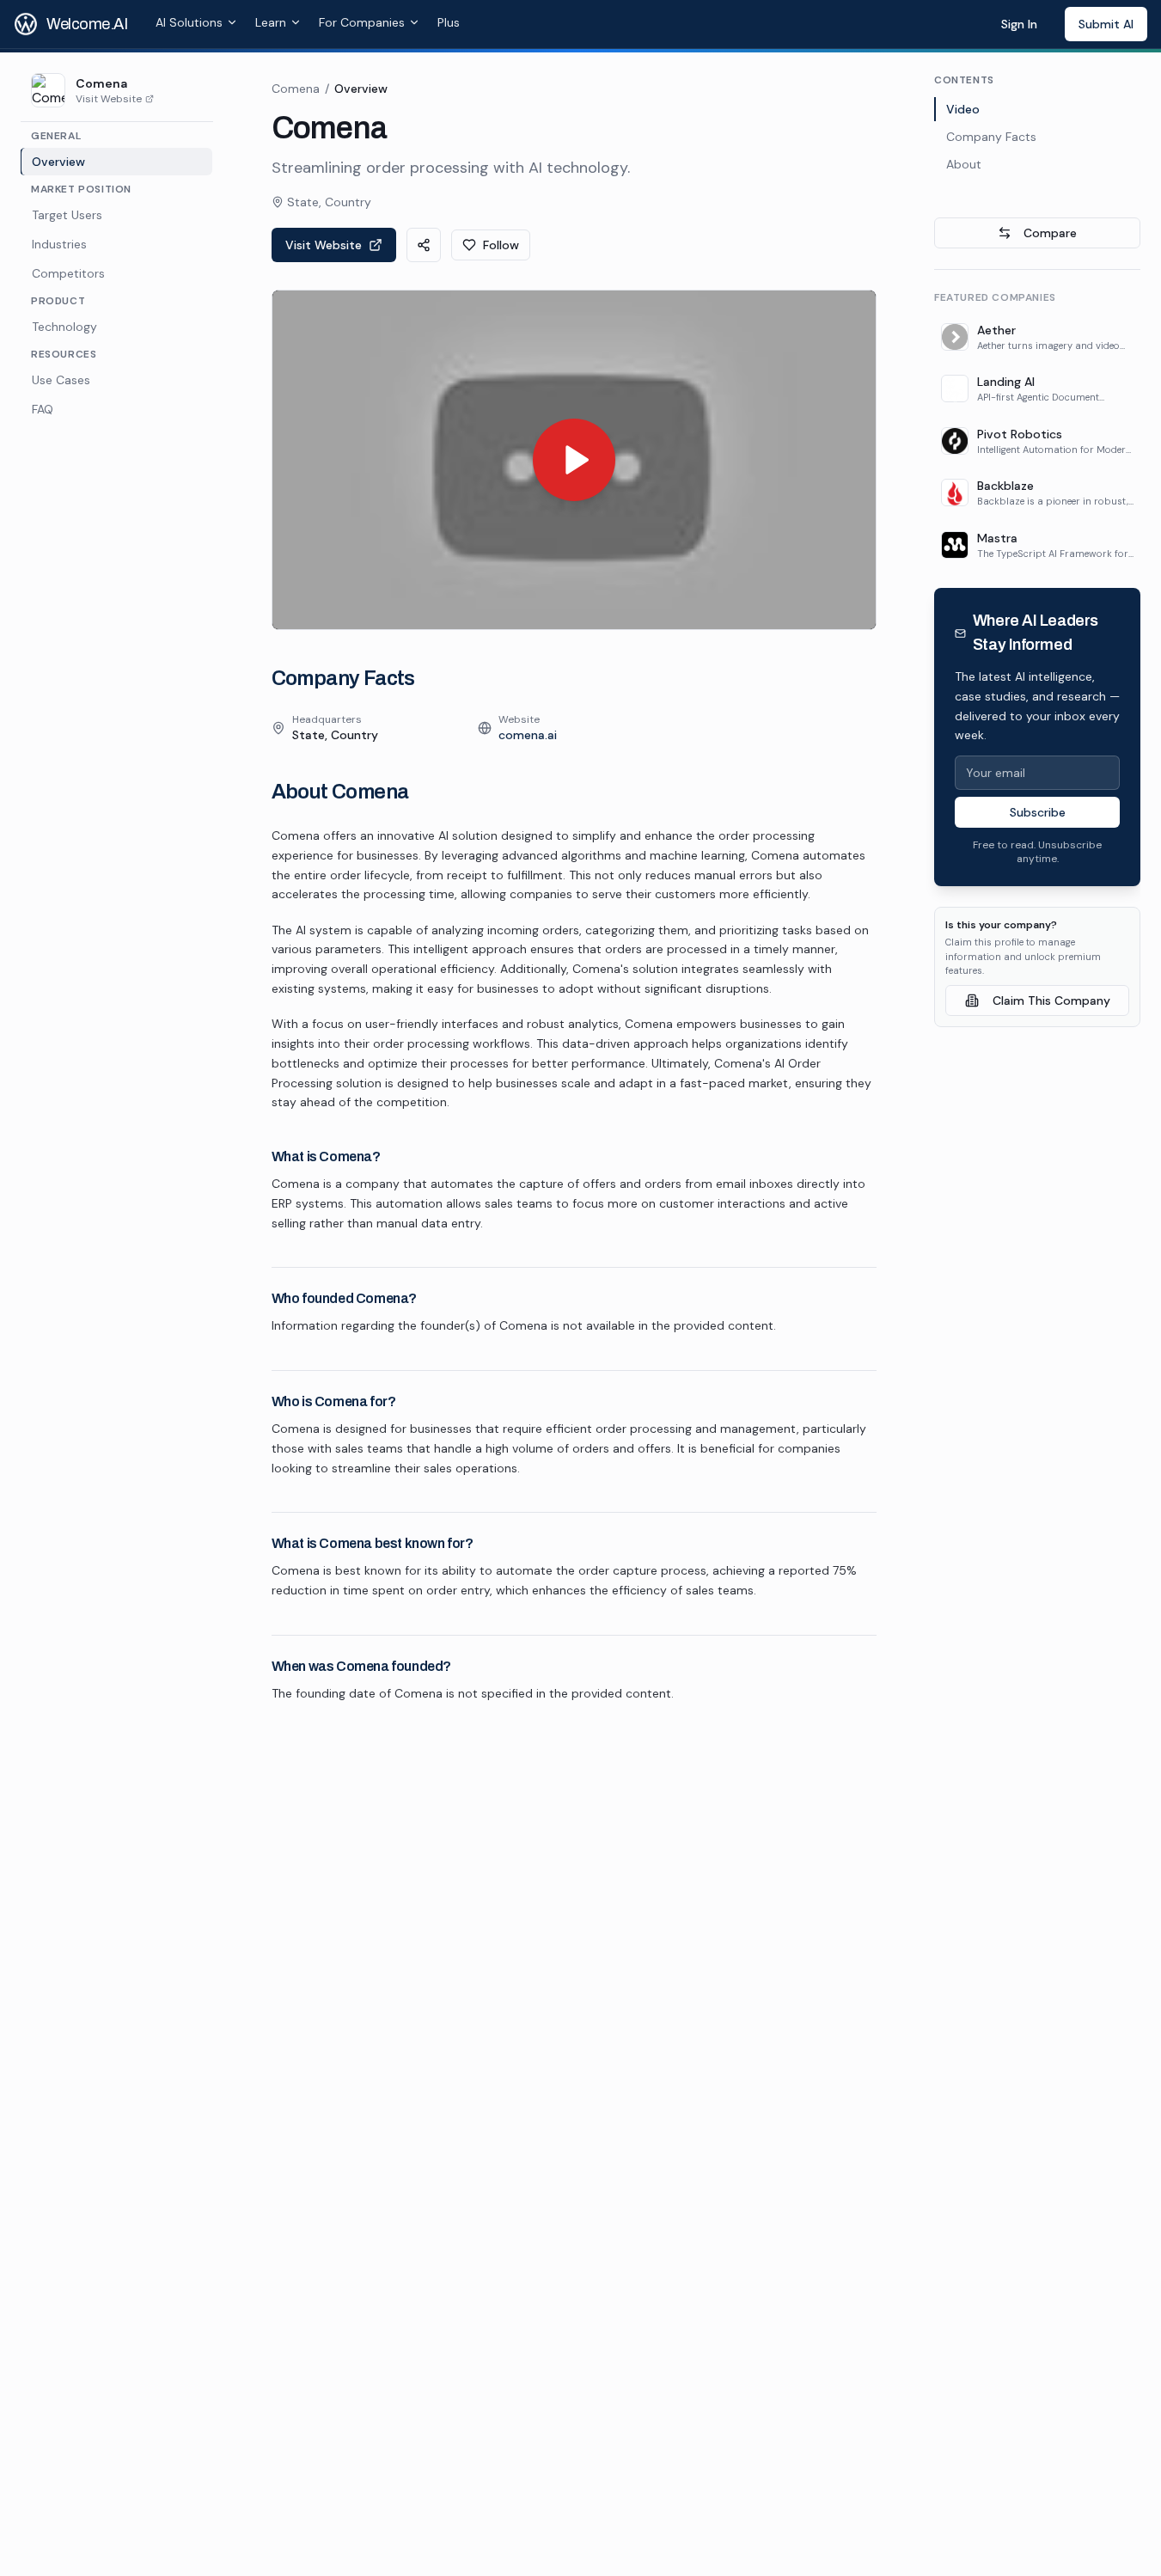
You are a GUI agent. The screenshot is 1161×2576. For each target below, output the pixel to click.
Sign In (1019, 24)
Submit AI (1106, 24)
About (964, 164)
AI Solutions (189, 22)
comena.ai (528, 735)
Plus (449, 22)
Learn (271, 22)
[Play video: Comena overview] (574, 460)
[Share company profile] (424, 245)
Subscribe (1038, 813)
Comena (296, 89)
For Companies (362, 22)
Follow (501, 245)
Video (963, 109)
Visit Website (109, 99)
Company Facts (991, 137)
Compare (1050, 233)
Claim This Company (1051, 1000)
